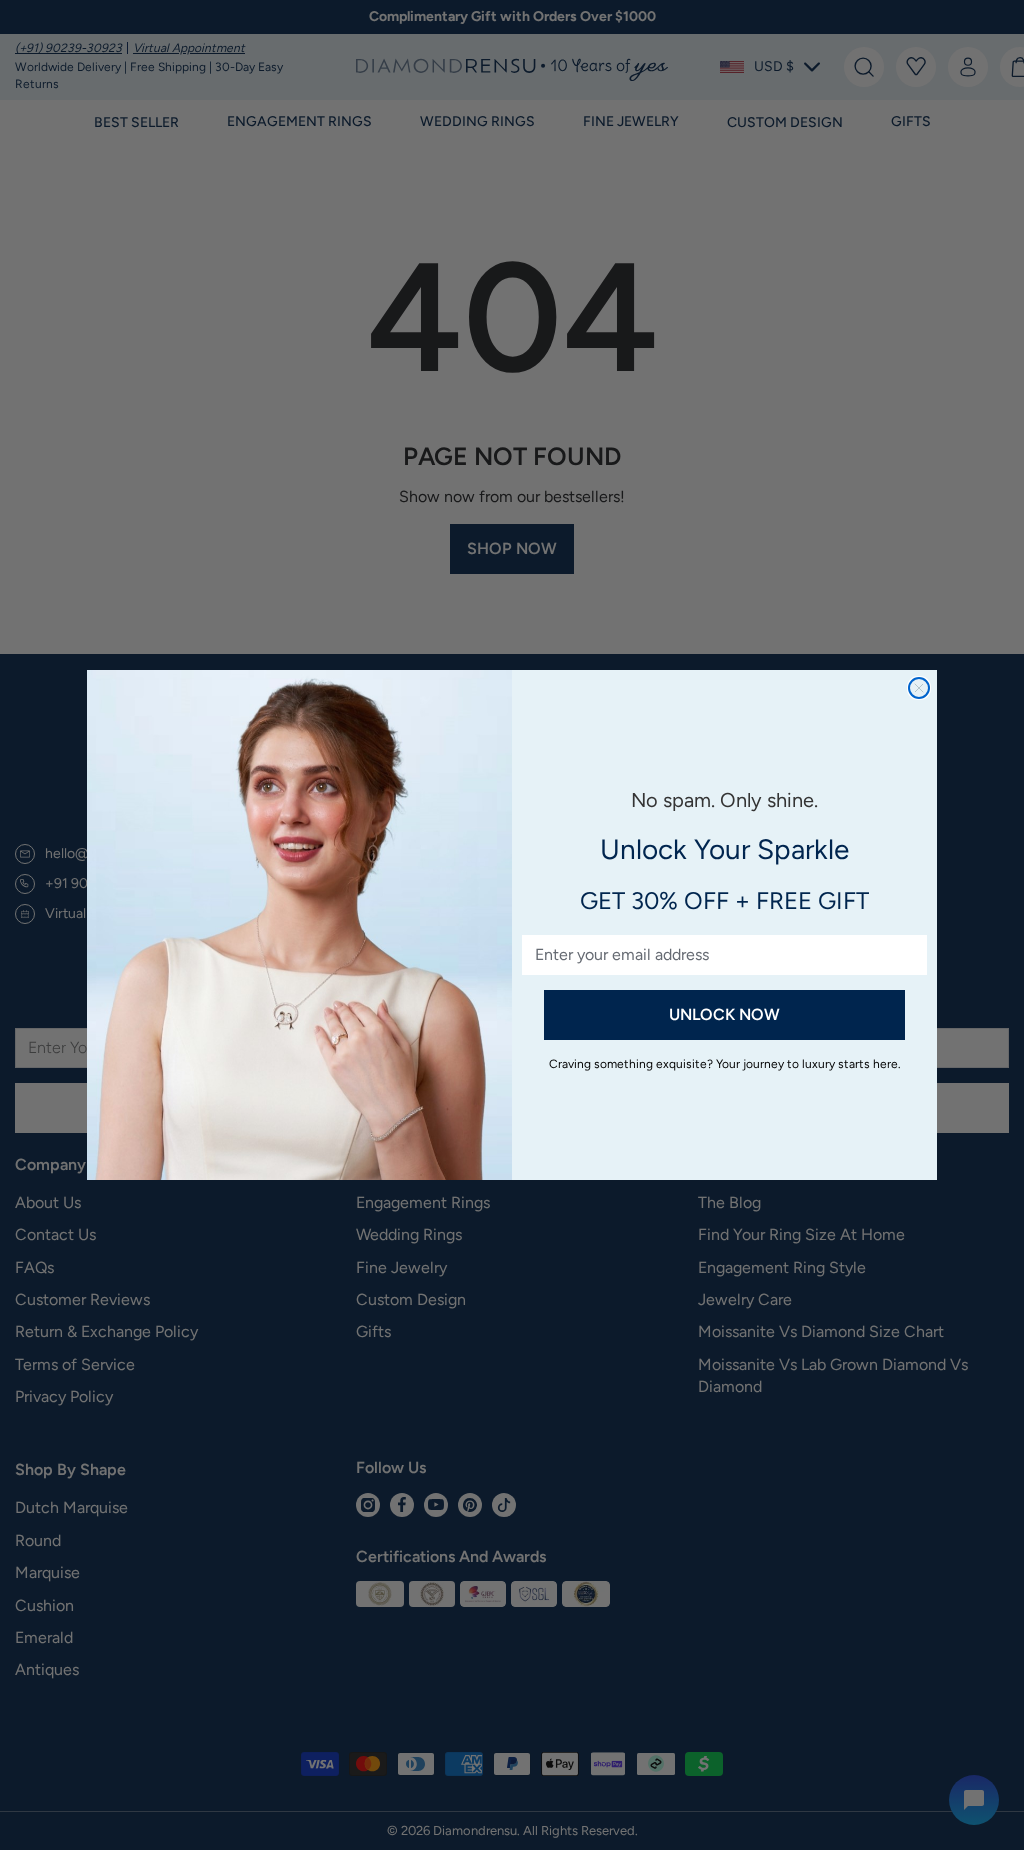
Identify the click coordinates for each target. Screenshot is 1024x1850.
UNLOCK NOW (724, 1014)
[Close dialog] (919, 688)
